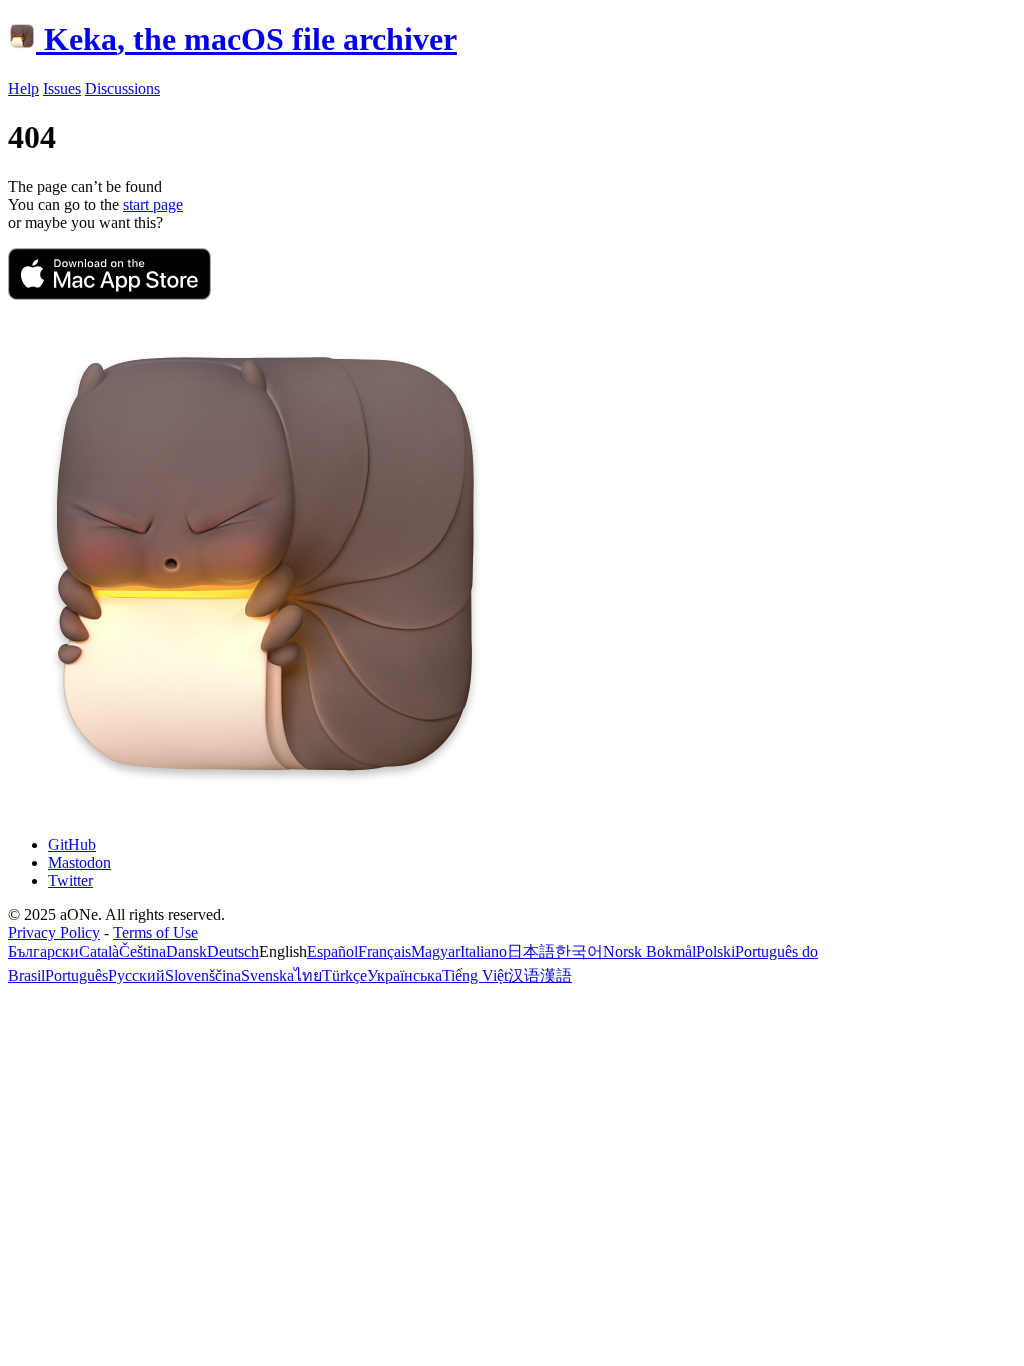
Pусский (136, 975)
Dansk (186, 951)
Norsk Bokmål (649, 951)
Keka (250, 39)
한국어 (579, 951)
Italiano (483, 951)
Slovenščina (203, 975)
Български (43, 951)
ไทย (308, 975)
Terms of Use (155, 932)
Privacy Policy (54, 932)
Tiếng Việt (475, 975)
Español (332, 951)
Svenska (267, 975)
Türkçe (344, 975)
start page (153, 204)
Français (384, 951)
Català (99, 951)
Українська (404, 975)
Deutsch (233, 951)
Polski (715, 951)
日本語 (531, 951)
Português (76, 975)
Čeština (142, 951)
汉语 (524, 975)
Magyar (435, 951)
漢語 (556, 975)
